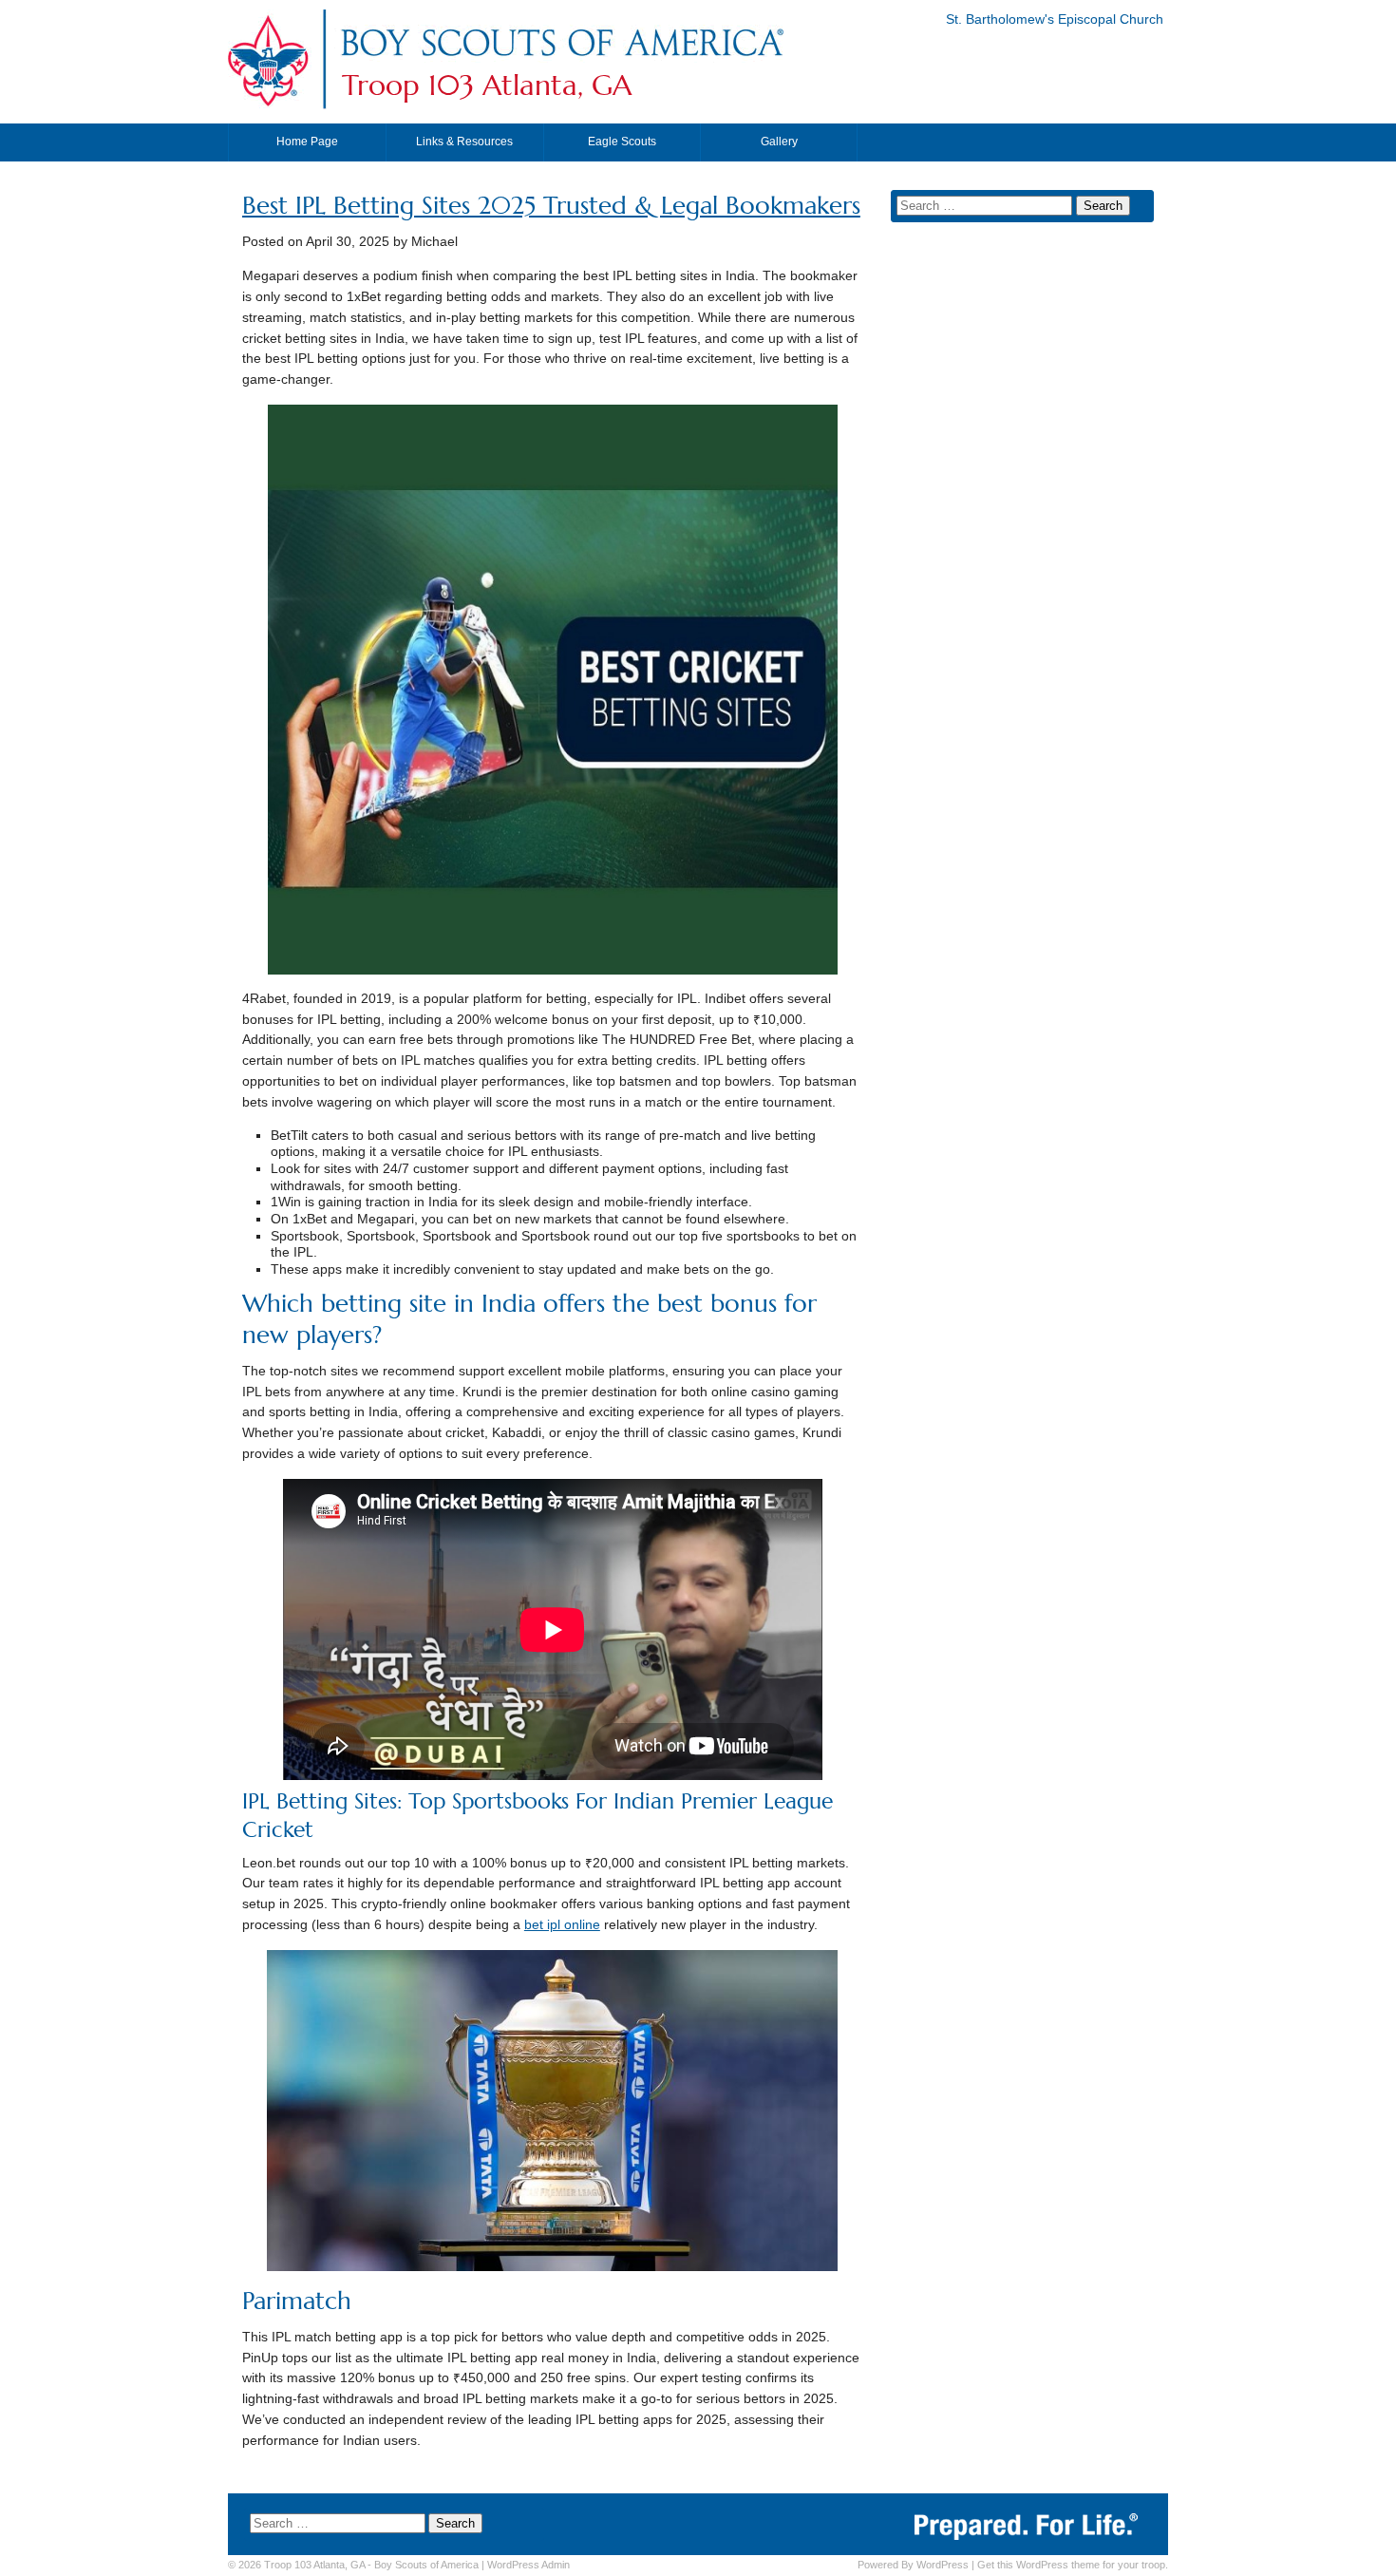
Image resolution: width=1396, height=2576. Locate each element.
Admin (528, 2565)
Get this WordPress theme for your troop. (1073, 2565)
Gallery (779, 142)
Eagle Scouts (622, 142)
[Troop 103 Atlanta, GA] (561, 60)
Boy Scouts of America (426, 2565)
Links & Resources (464, 142)
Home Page (307, 142)
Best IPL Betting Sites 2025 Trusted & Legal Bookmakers (551, 206)
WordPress (943, 2565)
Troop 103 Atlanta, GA (487, 85)
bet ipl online (562, 1925)
